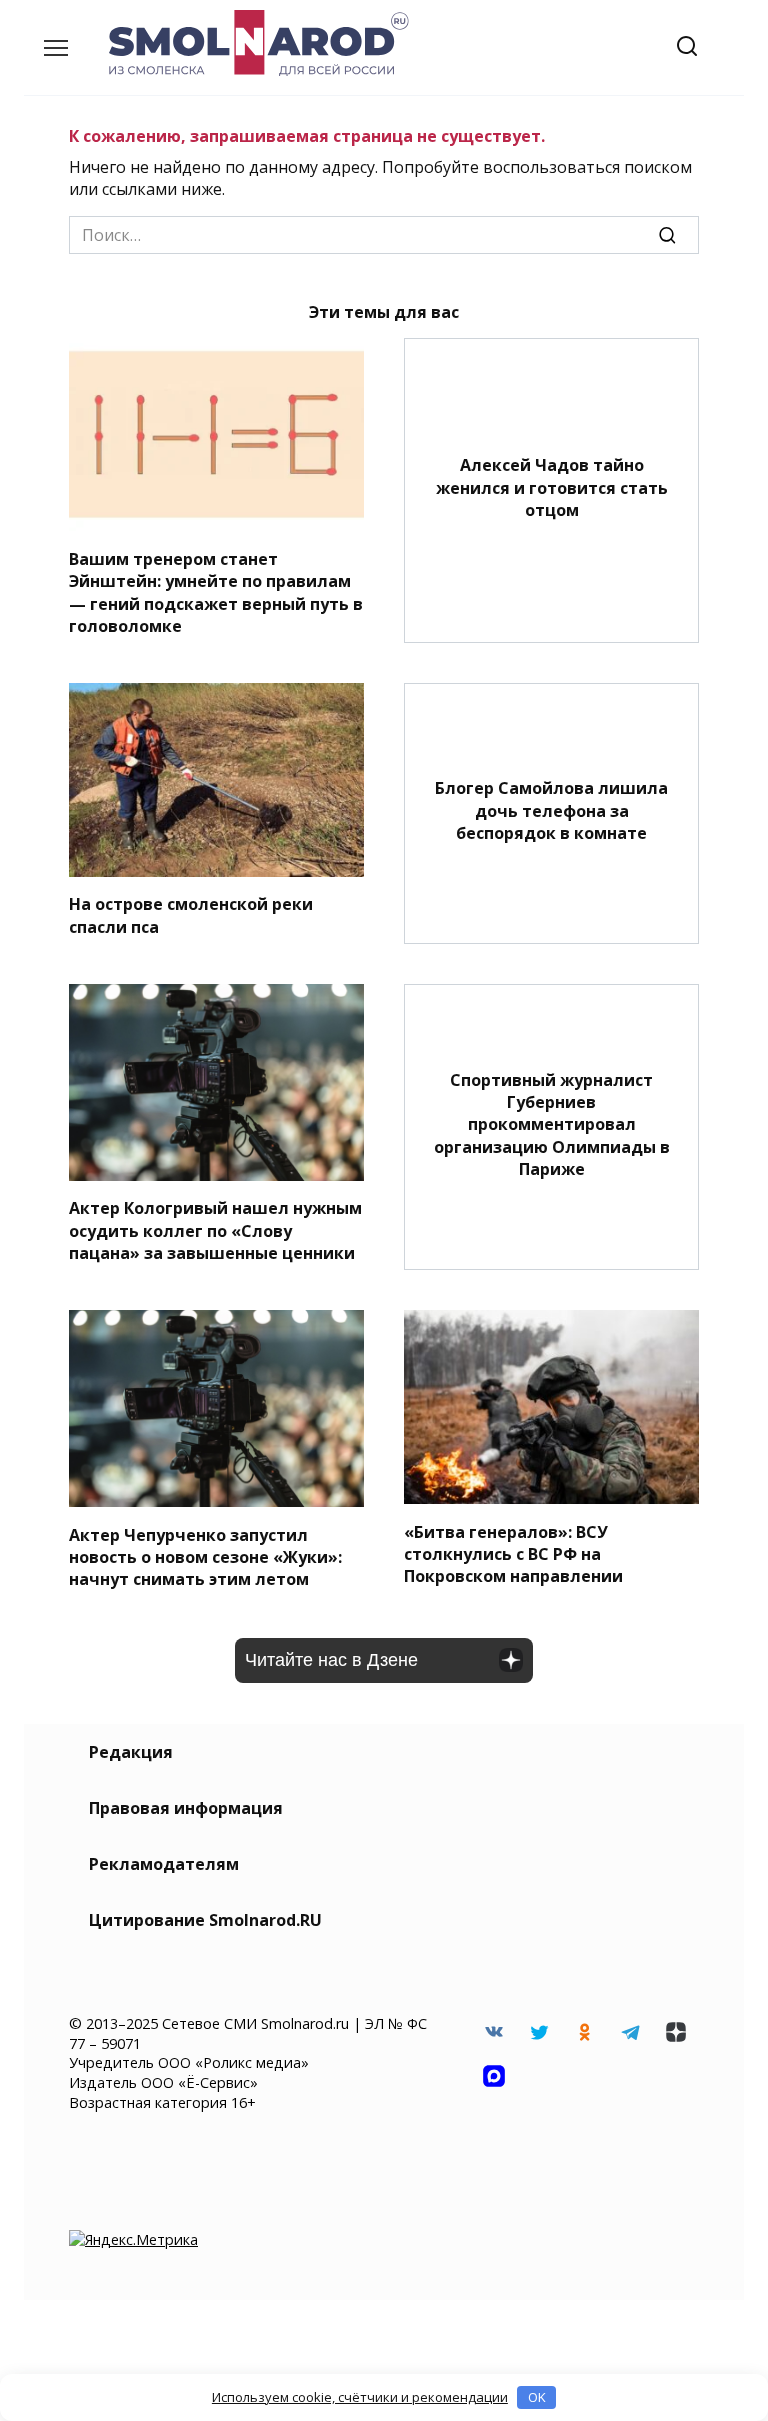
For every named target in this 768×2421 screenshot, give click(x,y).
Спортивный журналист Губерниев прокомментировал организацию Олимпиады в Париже (552, 1124)
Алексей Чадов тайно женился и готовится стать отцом (552, 487)
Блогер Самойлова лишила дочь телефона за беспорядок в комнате (551, 810)
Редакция (131, 1752)
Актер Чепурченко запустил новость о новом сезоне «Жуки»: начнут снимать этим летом (205, 1556)
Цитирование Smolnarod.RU (205, 1920)
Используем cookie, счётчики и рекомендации (360, 2397)
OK (537, 2397)
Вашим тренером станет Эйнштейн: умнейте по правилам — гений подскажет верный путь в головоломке (216, 591)
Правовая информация (186, 1808)
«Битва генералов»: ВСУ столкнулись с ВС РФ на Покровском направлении (513, 1553)
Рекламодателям (164, 1864)
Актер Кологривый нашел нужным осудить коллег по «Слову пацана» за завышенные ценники (215, 1230)
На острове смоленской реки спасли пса (191, 915)
